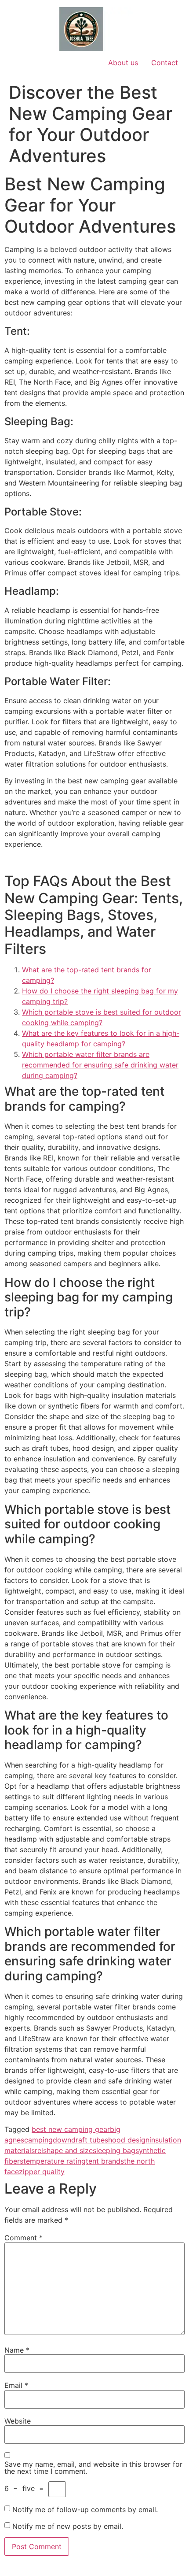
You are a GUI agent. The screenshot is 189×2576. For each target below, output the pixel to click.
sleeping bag (114, 2150)
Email (16, 2385)
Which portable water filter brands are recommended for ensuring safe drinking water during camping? (100, 1065)
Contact (165, 63)
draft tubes (90, 2140)
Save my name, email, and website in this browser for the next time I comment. (93, 2468)
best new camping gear (71, 2129)
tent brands (105, 2161)
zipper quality (42, 2172)
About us (123, 63)
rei (39, 2150)
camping (38, 2140)
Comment (24, 2238)
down (62, 2140)
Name (17, 2350)
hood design (129, 2140)
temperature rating (55, 2161)
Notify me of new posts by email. (68, 2526)
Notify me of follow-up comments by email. (85, 2509)
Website (18, 2421)
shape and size (68, 2150)
